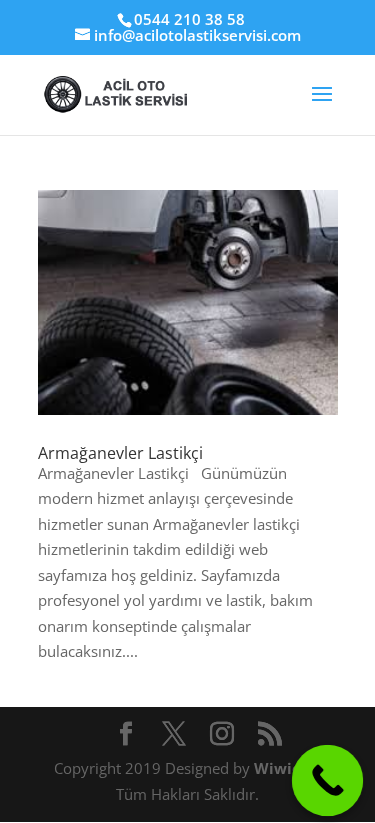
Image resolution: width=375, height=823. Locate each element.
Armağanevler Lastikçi (120, 453)
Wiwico (283, 768)
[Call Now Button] (328, 781)
